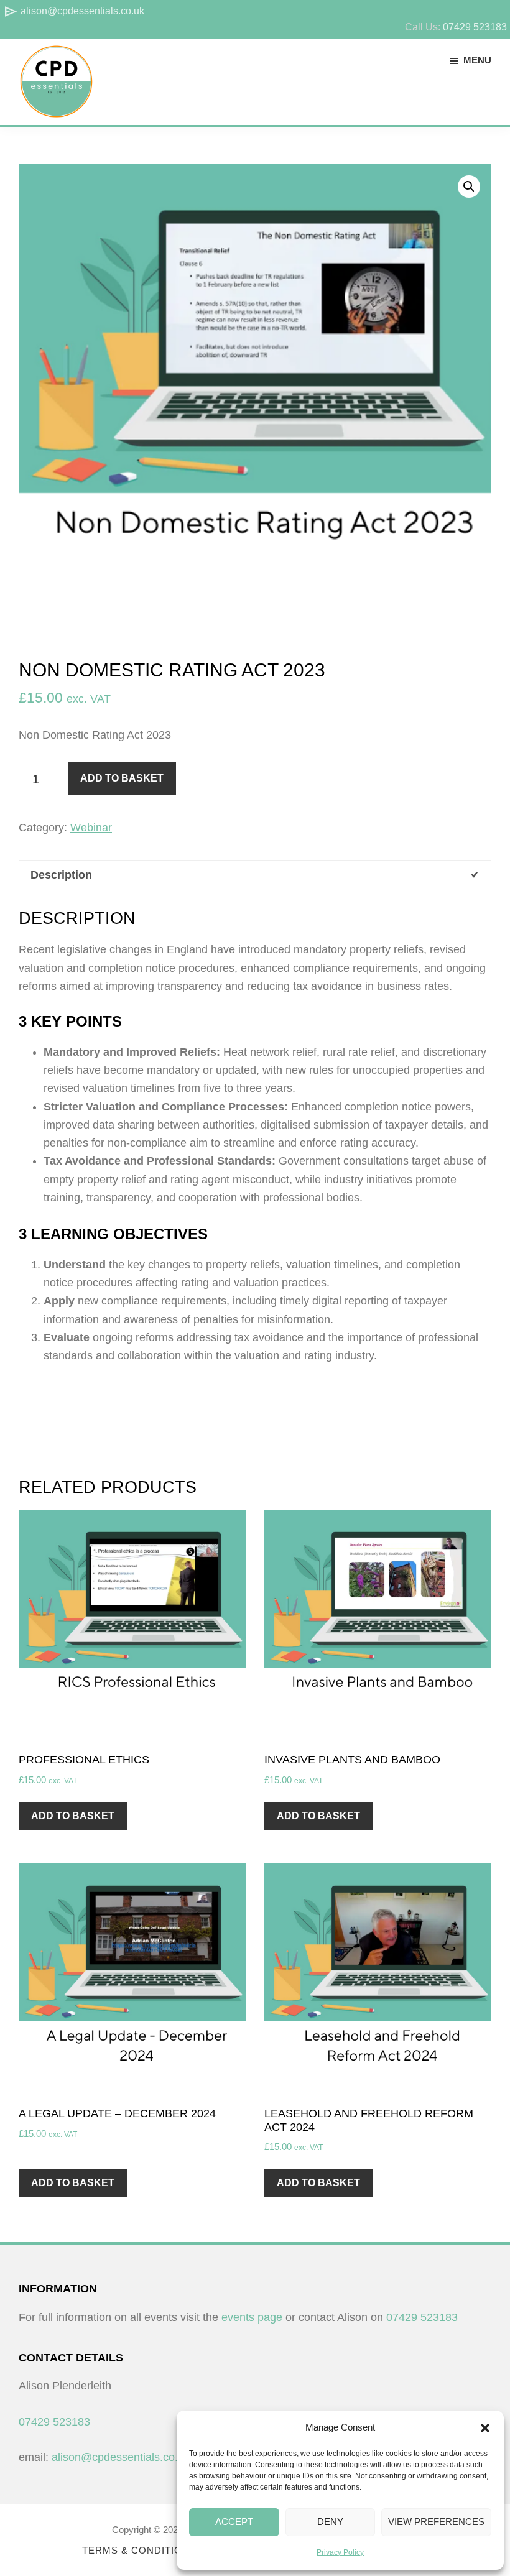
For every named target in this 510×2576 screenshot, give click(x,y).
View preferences (436, 2522)
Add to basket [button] (73, 1816)
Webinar (91, 828)
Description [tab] (61, 875)
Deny (330, 2522)
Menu (477, 60)
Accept (234, 2522)
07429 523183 (475, 27)
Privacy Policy (340, 2552)
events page (252, 2317)
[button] (485, 2428)
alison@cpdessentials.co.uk (74, 11)
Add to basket (122, 778)
